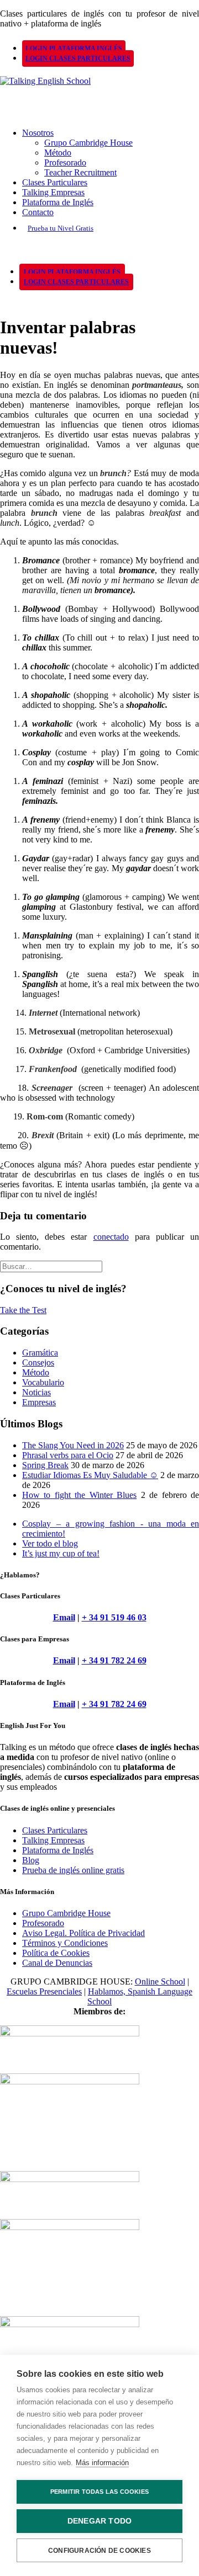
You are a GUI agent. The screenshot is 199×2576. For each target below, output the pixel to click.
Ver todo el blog (50, 1543)
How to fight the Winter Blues (79, 1495)
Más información (102, 2463)
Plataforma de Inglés (58, 202)
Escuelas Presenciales (44, 1991)
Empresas (39, 1402)
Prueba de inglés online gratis (73, 1870)
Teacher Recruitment (80, 172)
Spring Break (45, 1465)
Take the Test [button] (23, 1310)
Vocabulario (43, 1382)
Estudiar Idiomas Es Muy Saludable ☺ (90, 1475)
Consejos (38, 1362)
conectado (111, 1237)
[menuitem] (108, 48)
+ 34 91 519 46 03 (114, 1617)
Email (64, 1617)
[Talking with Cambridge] (99, 93)
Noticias (36, 1392)
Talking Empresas (53, 192)
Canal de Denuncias (57, 1963)
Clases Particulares (55, 182)
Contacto (38, 212)
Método (58, 153)
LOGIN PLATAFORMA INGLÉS (74, 49)
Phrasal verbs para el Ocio (68, 1455)
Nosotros (38, 133)
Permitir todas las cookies (99, 2492)
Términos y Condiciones (65, 1943)
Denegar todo (99, 2521)
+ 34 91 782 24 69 (114, 1660)
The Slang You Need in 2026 (73, 1445)
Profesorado (65, 162)
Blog (31, 1860)
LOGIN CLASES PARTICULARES (78, 58)
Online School (160, 1982)
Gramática (40, 1353)
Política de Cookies (56, 1953)
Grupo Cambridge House (88, 143)
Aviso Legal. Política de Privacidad (83, 1933)
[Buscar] (51, 1266)
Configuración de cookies (99, 2551)
